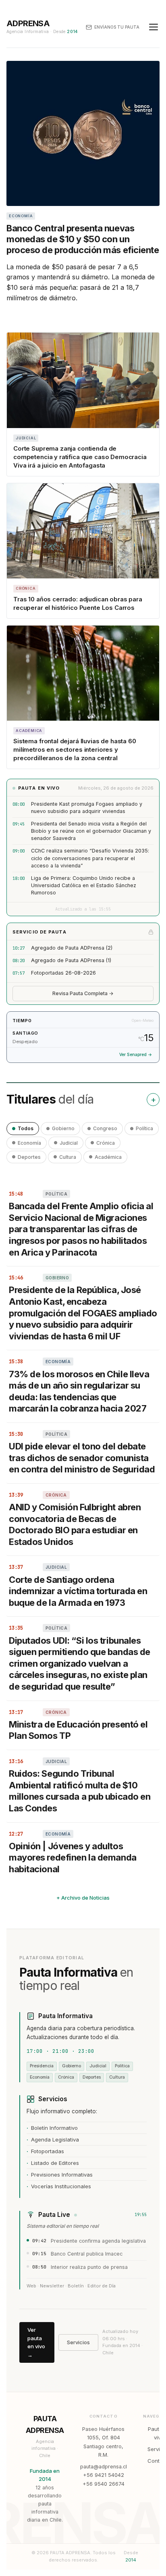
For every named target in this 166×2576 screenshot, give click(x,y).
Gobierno (63, 1128)
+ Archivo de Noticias (83, 1898)
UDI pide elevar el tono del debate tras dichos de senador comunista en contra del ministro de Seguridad (82, 1458)
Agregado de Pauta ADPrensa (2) (72, 948)
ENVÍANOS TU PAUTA (117, 27)
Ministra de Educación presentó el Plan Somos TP (78, 1730)
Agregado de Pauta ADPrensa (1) (71, 960)
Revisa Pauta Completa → (83, 993)
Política (144, 1128)
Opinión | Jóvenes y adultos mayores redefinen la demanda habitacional (73, 1858)
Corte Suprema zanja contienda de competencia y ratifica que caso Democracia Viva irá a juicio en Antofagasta (80, 457)
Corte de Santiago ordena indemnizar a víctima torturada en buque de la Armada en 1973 (78, 1591)
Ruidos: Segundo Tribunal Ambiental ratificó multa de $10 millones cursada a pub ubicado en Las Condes (80, 1791)
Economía (29, 1143)
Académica (108, 1157)
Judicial (69, 1143)
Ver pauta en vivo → (36, 2342)
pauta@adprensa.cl (104, 2467)
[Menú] (154, 27)
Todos (26, 1128)
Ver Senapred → (136, 1055)
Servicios (78, 2342)
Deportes (29, 1157)
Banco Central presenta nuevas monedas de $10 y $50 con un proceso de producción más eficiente (83, 239)
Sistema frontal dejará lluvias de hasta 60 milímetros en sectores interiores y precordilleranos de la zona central (75, 750)
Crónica (106, 1143)
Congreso (105, 1128)
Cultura (68, 1157)
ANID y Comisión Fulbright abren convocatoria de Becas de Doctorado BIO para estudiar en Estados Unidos (75, 1524)
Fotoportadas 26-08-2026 (63, 973)
